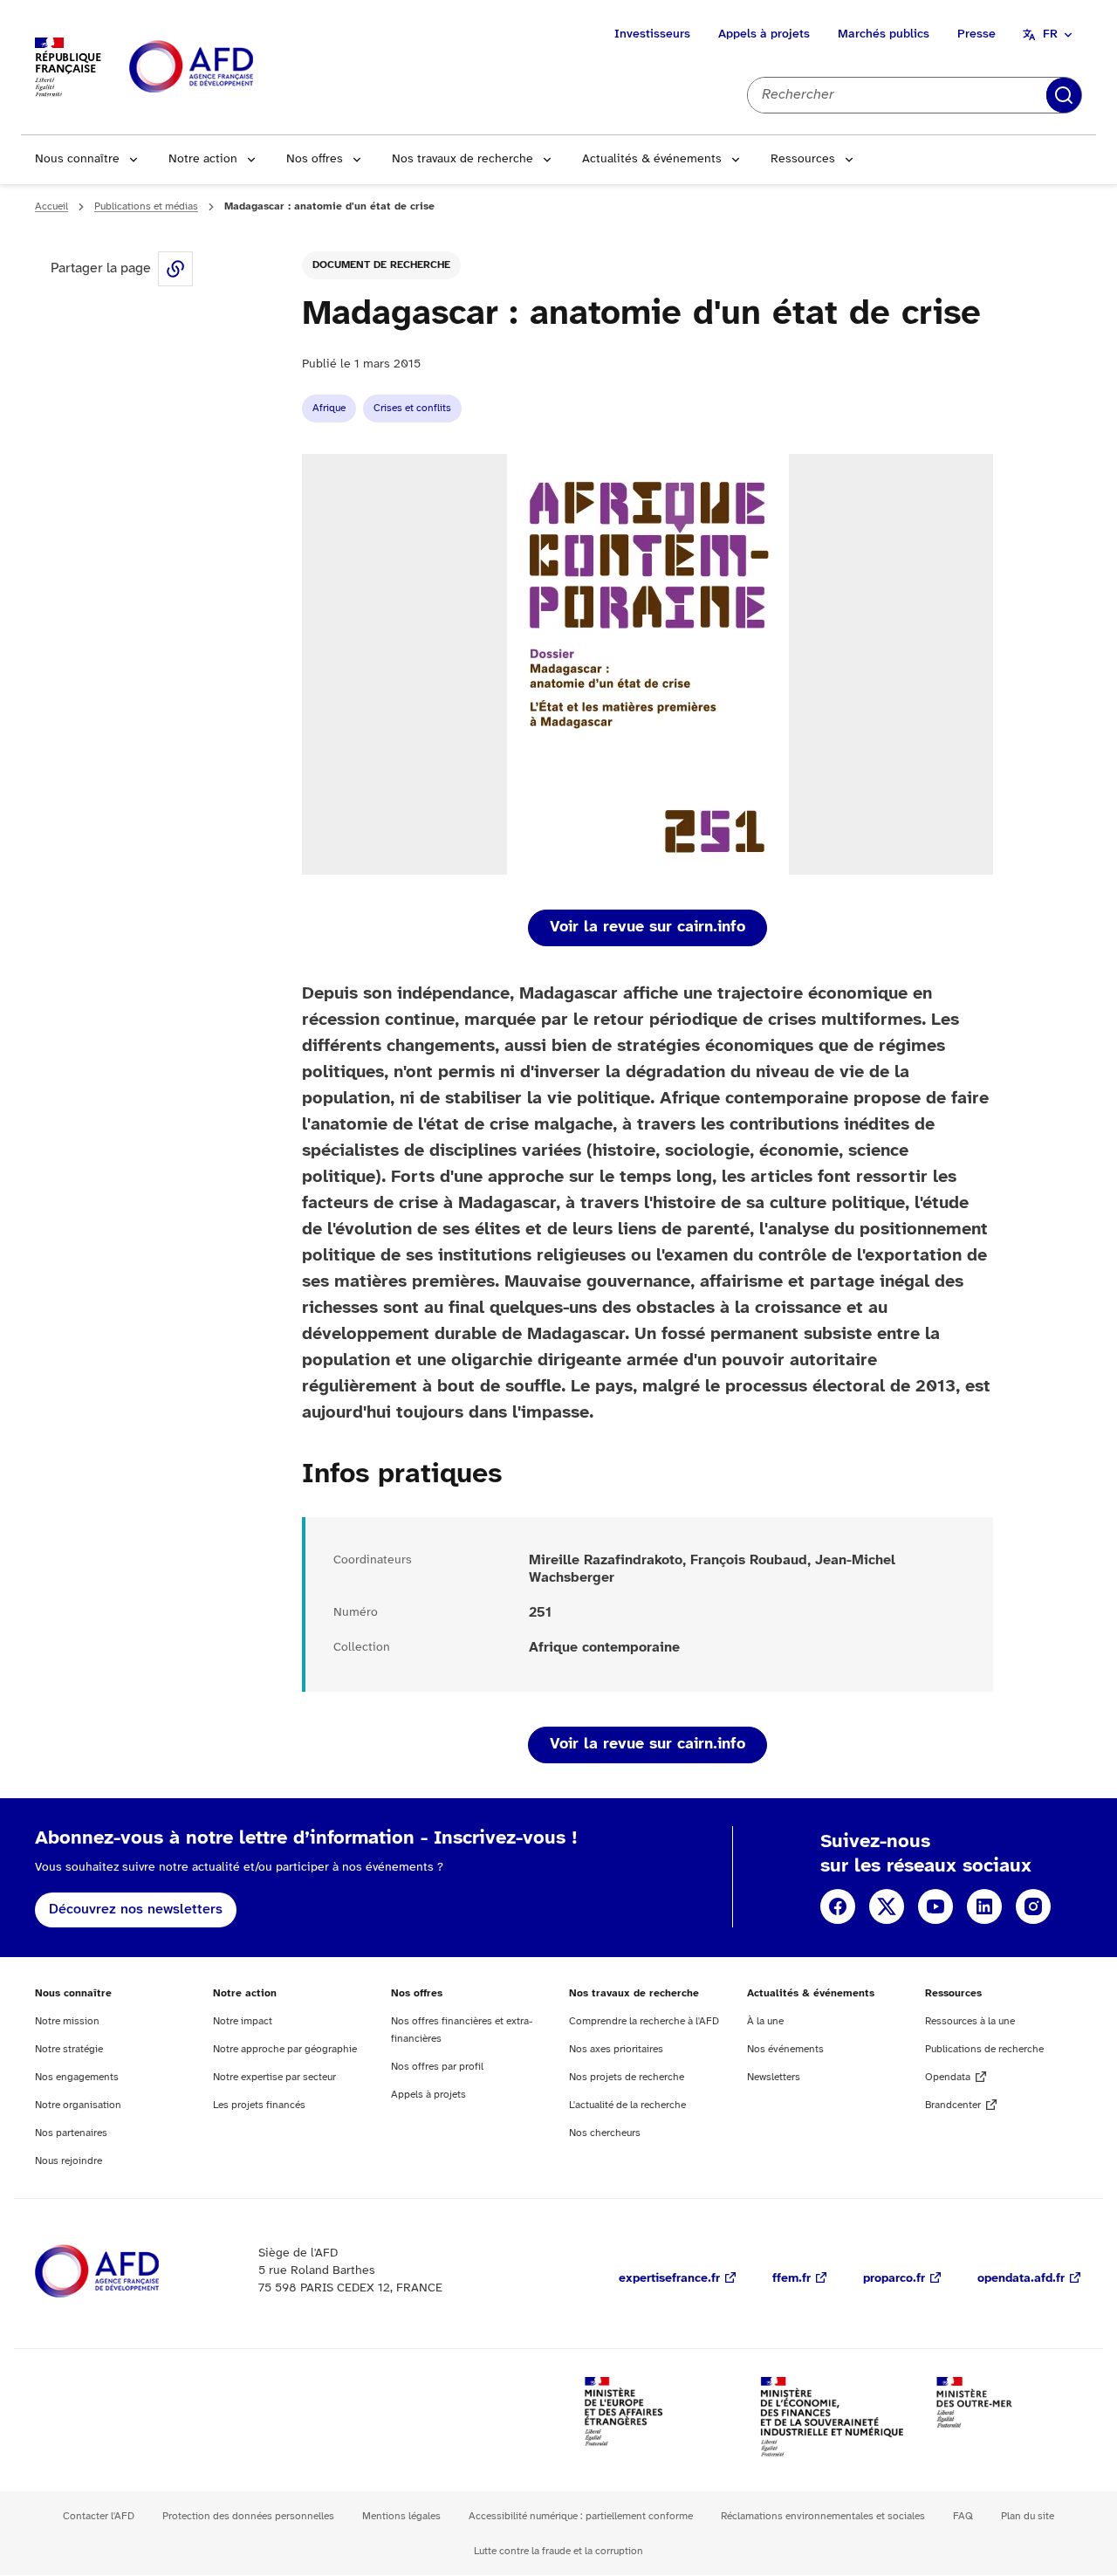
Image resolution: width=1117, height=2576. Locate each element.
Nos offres (315, 159)
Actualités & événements (652, 159)
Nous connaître (77, 159)
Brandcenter (953, 2105)
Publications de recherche (984, 2049)
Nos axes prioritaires (616, 2049)
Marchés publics (884, 34)
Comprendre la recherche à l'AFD (644, 2021)
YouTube (935, 1906)
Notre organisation (78, 2105)
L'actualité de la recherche (627, 2105)
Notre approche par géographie (285, 2049)
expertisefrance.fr (669, 2279)
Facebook (838, 1906)
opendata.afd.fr (1021, 2279)
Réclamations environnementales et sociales (823, 2516)
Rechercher (1064, 95)
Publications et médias (146, 206)
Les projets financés (259, 2105)
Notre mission (67, 2021)
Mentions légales (401, 2516)
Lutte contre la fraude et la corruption (558, 2551)
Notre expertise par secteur (274, 2077)
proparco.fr (894, 2279)
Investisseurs (652, 34)
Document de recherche (381, 265)
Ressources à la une (970, 2021)
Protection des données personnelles (248, 2516)
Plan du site (1028, 2516)
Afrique (329, 408)
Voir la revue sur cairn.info (648, 927)
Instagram (1033, 1906)
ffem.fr (791, 2279)
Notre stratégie (69, 2049)
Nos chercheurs (605, 2133)
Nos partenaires (71, 2133)
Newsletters (774, 2077)
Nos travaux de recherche (463, 159)
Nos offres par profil (437, 2067)
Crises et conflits (412, 408)
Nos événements (785, 2049)
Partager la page (175, 269)
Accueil (51, 206)
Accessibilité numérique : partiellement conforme (581, 2516)
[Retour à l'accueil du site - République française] (230, 68)
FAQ (963, 2516)
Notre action (203, 159)
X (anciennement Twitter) (887, 1906)
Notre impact (243, 2021)
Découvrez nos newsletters (136, 1910)
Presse (977, 34)
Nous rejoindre (69, 2161)
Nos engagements (77, 2077)
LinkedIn (984, 1906)
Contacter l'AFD (99, 2516)
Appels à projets (764, 34)
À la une (765, 2021)
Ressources (803, 159)
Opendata (948, 2077)
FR (1050, 34)
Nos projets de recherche (627, 2077)
